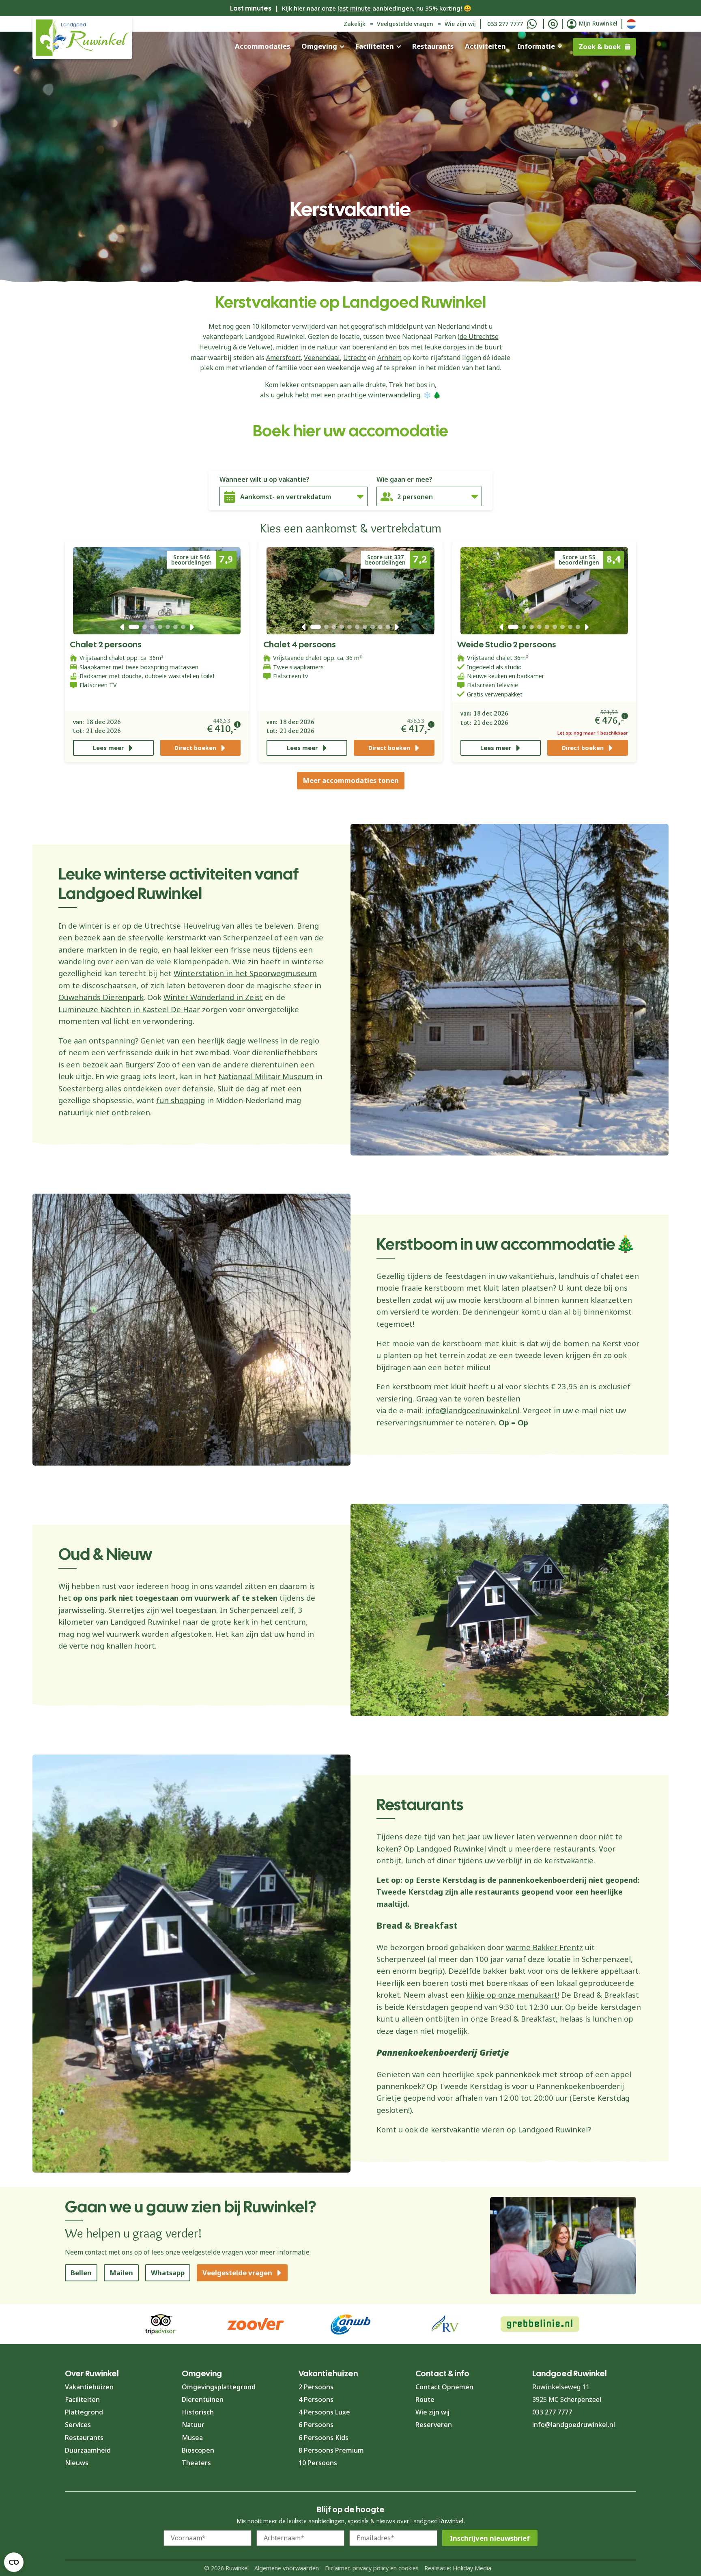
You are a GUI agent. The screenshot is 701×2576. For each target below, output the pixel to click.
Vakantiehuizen (89, 2387)
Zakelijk (355, 24)
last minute (354, 8)
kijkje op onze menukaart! (513, 1995)
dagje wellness (252, 1040)
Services (78, 2425)
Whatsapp (168, 2273)
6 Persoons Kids (324, 2438)
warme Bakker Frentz (544, 1947)
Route (425, 2399)
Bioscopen (198, 2450)
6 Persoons (316, 2425)
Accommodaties (262, 46)
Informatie (536, 46)
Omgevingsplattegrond (219, 2387)
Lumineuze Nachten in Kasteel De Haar (129, 1009)
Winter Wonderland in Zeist (213, 997)
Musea (192, 2438)
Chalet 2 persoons (106, 644)
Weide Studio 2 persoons (507, 644)
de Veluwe (255, 347)
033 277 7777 (505, 24)
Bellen (81, 2273)
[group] (540, 2324)
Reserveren (434, 2425)
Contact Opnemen (444, 2387)
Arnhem (389, 358)
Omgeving (319, 46)
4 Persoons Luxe (324, 2412)
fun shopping (181, 1100)
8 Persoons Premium (331, 2450)
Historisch (198, 2412)
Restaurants (433, 46)
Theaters (196, 2463)
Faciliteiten (374, 46)
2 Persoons (316, 2387)
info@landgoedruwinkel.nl (472, 1410)
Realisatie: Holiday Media (458, 2568)
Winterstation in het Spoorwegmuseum (245, 973)
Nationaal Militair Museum (266, 1076)
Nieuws (77, 2463)
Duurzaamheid (88, 2450)
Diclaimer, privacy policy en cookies (372, 2568)
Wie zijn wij (460, 24)
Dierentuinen (203, 2399)
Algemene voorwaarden (287, 2568)
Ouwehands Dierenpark (101, 997)
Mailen (121, 2273)
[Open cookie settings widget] (14, 2562)
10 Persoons (318, 2463)
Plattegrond (84, 2412)
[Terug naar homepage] (82, 38)
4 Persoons (316, 2399)
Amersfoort (283, 358)
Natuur (193, 2425)
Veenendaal (322, 358)
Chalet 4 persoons (300, 644)
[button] (122, 627)
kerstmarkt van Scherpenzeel (219, 937)
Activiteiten (485, 46)
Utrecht (355, 358)
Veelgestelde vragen (405, 24)
